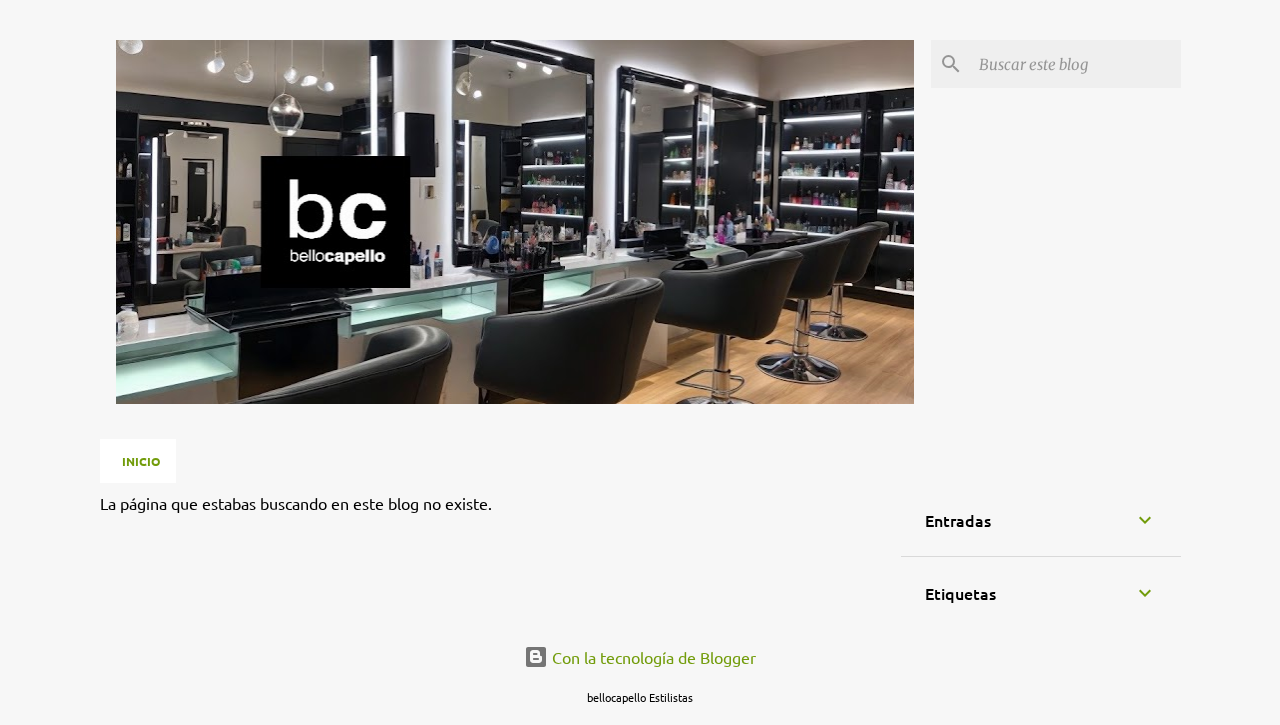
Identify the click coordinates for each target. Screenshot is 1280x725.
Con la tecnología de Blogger (652, 657)
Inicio (141, 461)
